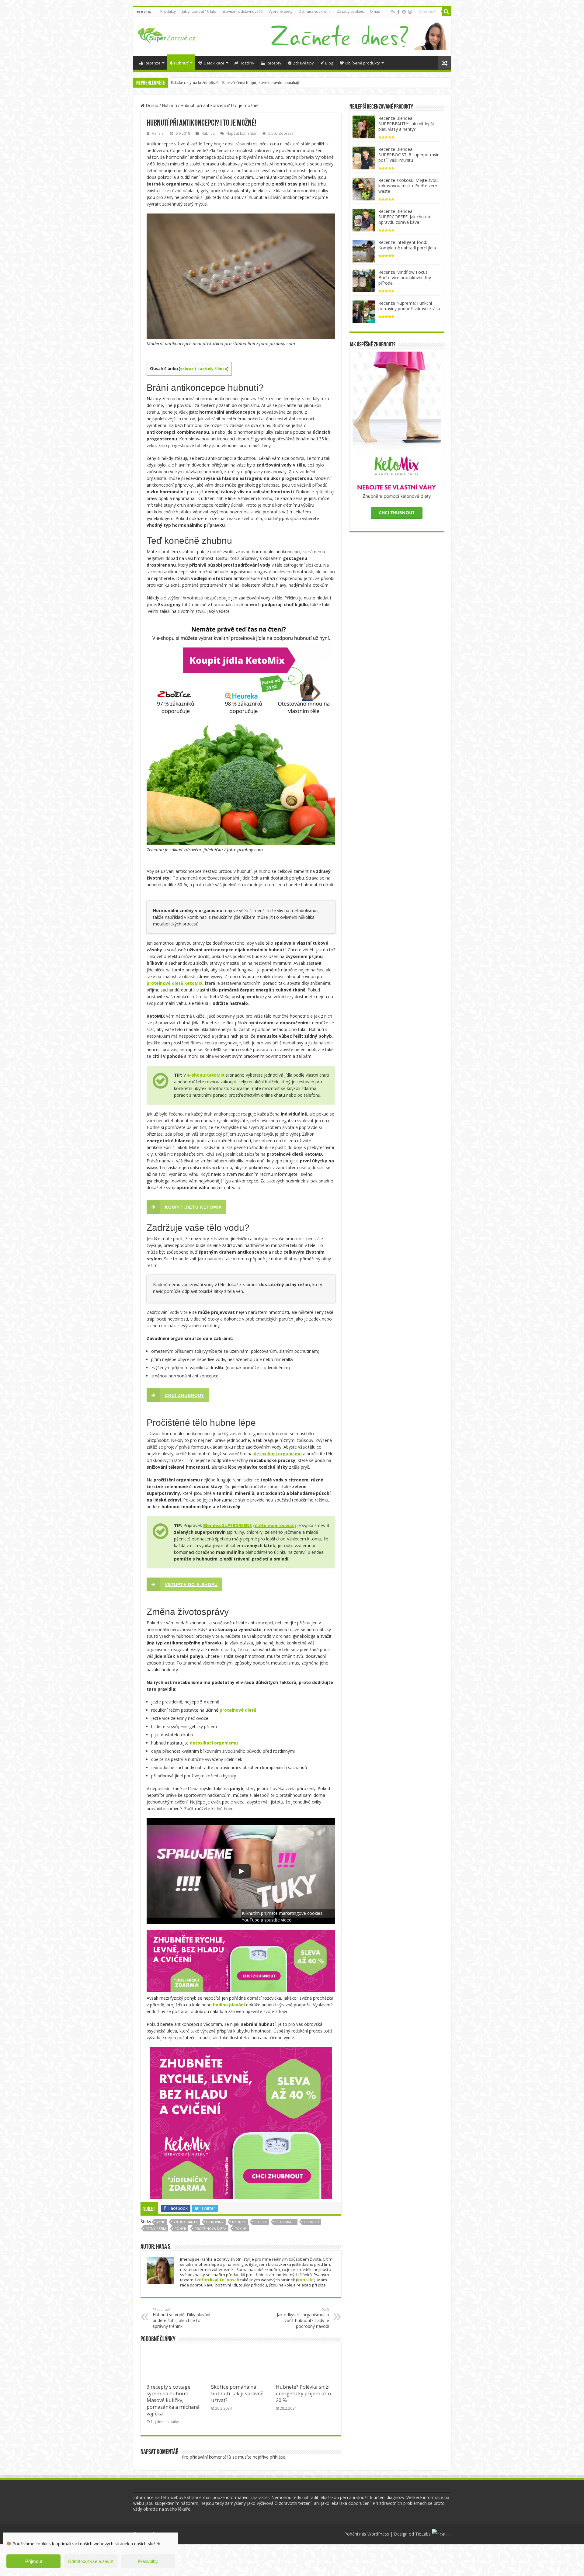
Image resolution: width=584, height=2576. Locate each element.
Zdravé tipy (303, 63)
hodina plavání (229, 2005)
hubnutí (311, 2222)
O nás (375, 11)
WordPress (378, 2534)
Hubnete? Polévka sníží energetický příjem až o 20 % (303, 2394)
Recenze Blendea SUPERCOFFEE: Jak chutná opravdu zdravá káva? (404, 217)
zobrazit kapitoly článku (204, 369)
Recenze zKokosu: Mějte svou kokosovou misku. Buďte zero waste (408, 186)
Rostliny (247, 63)
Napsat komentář (242, 133)
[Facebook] (398, 12)
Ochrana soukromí (315, 11)
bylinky (239, 2222)
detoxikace (285, 2222)
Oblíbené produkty (363, 63)
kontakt (306, 2280)
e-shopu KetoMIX (206, 1075)
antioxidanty (186, 2222)
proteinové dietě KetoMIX (175, 983)
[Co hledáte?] (447, 12)
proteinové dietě (238, 1710)
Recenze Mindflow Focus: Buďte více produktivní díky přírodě (405, 278)
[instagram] (410, 12)
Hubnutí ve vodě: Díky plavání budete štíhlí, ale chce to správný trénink (181, 2318)
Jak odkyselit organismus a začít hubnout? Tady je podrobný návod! (303, 2318)
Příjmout (34, 2561)
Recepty (274, 63)
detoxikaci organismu (278, 1454)
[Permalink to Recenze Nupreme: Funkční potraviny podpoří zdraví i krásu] (364, 311)
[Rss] (393, 12)
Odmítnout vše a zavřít (91, 2561)
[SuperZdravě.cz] (167, 34)
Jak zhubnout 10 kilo (199, 11)
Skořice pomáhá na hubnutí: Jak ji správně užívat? (237, 2394)
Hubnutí (181, 63)
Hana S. (158, 133)
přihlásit (278, 2457)
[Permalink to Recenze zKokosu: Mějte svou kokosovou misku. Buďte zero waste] (364, 188)
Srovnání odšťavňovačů (242, 11)
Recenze (153, 63)
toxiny (241, 2229)
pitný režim (156, 2229)
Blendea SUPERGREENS (228, 1525)
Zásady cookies (350, 11)
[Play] (241, 1871)
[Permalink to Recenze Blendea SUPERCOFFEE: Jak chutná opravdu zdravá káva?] (364, 219)
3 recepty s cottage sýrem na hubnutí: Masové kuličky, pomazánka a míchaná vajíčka (173, 2400)
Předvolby (148, 2561)
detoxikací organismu (214, 1743)
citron (261, 2222)
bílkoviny (215, 2222)
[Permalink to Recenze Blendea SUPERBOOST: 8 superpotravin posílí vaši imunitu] (364, 157)
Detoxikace (214, 63)
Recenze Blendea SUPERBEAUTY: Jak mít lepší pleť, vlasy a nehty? (406, 124)
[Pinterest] (404, 12)
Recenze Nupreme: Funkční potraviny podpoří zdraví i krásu (409, 306)
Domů (151, 105)
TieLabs (423, 2534)
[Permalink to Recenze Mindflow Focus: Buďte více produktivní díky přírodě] (364, 280)
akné (161, 2222)
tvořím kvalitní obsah (217, 2280)
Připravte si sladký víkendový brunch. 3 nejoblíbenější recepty (224, 83)
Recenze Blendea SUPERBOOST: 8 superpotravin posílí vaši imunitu (409, 155)
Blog (329, 63)
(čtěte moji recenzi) (275, 1525)
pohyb (180, 2229)
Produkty (168, 11)
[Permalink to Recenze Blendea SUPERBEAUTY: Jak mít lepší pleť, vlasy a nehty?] (364, 126)
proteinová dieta (210, 2229)
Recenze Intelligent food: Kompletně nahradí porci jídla (407, 245)
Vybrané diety (280, 11)
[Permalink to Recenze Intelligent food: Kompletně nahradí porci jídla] (364, 250)
